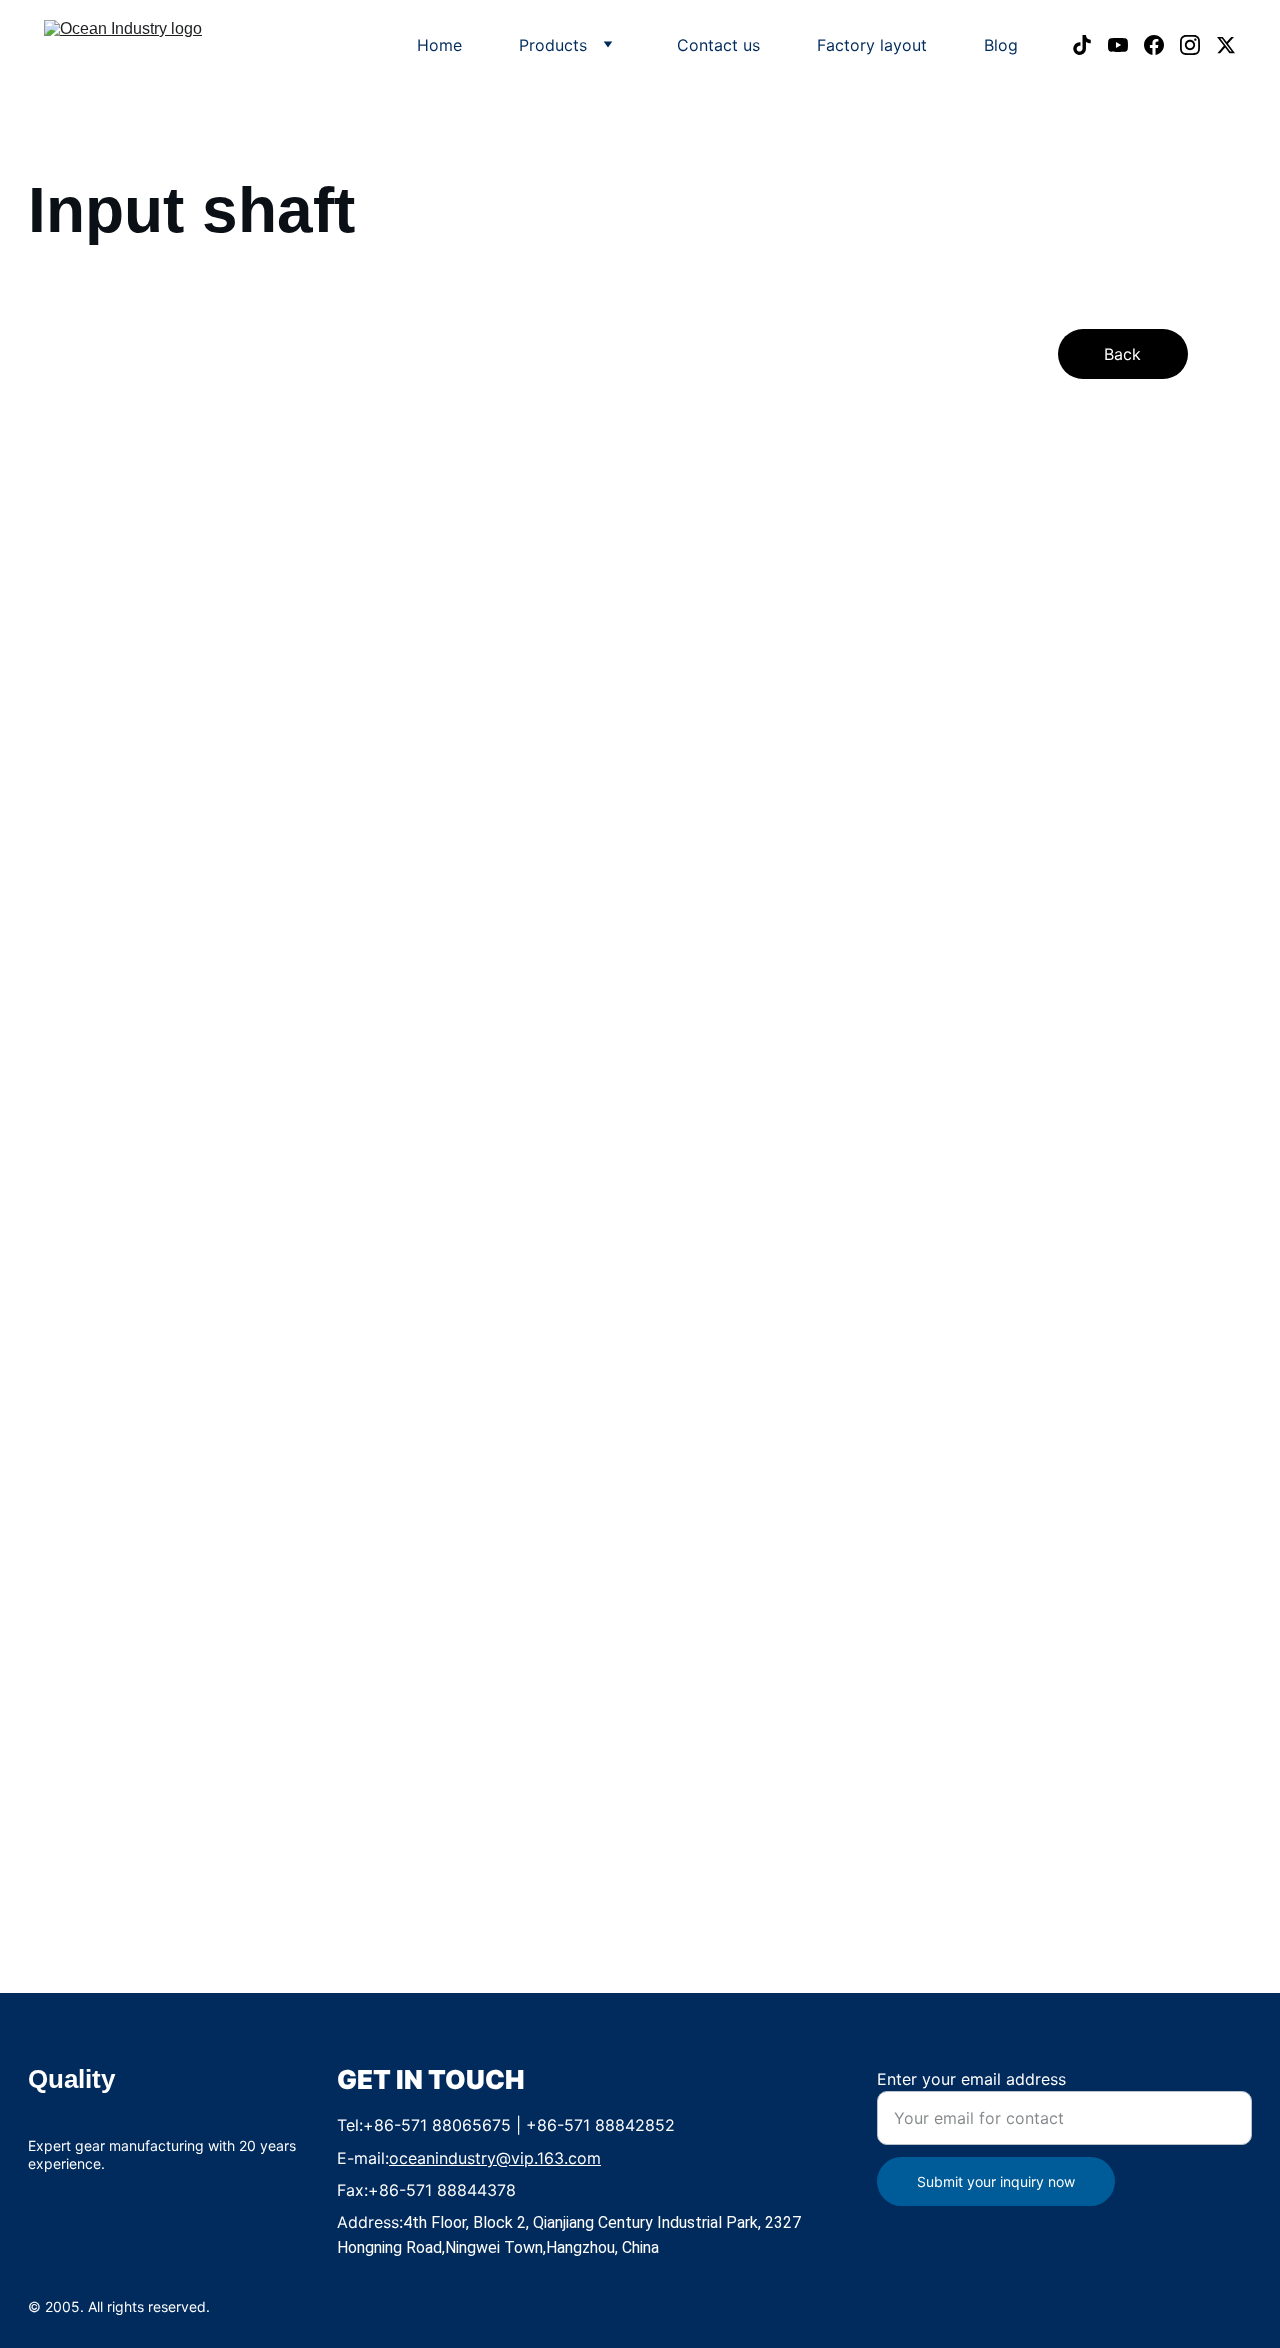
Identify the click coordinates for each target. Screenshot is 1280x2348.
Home (439, 45)
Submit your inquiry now (996, 2181)
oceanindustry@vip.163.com (495, 2158)
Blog (1001, 45)
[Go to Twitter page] (1226, 45)
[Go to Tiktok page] (1090, 45)
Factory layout (872, 45)
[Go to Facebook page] (1162, 45)
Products (553, 45)
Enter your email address (971, 2079)
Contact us (718, 45)
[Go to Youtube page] (1126, 45)
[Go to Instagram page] (1198, 45)
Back (1122, 354)
